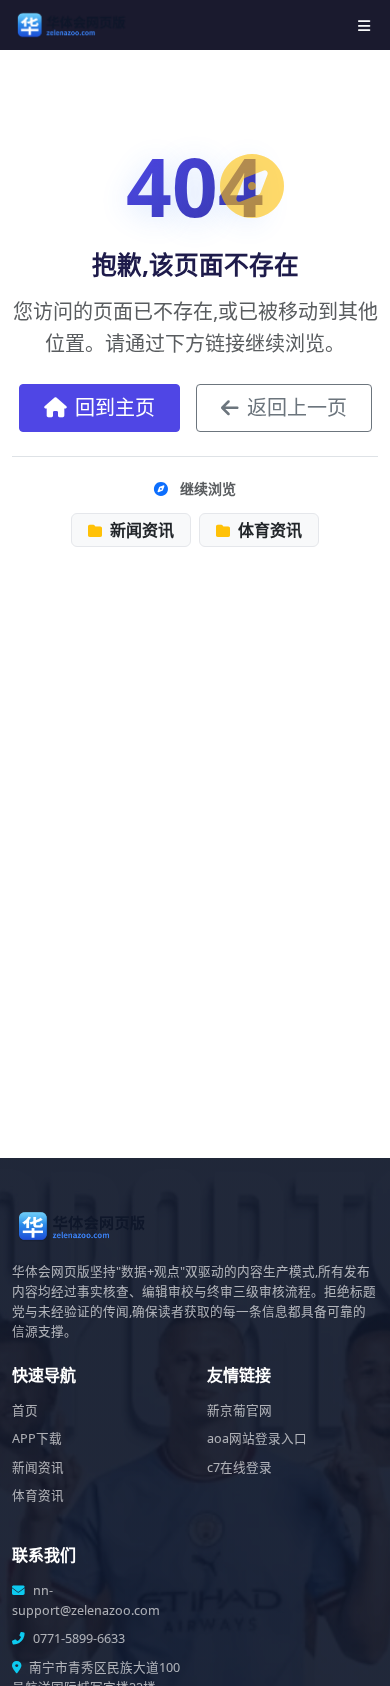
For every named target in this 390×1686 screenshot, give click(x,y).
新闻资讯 (140, 530)
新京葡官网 (239, 1410)
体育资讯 (268, 530)
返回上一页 (297, 407)
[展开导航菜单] (364, 25)
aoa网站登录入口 (257, 1438)
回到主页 (115, 407)
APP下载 (37, 1438)
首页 (25, 1410)
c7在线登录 (239, 1467)
